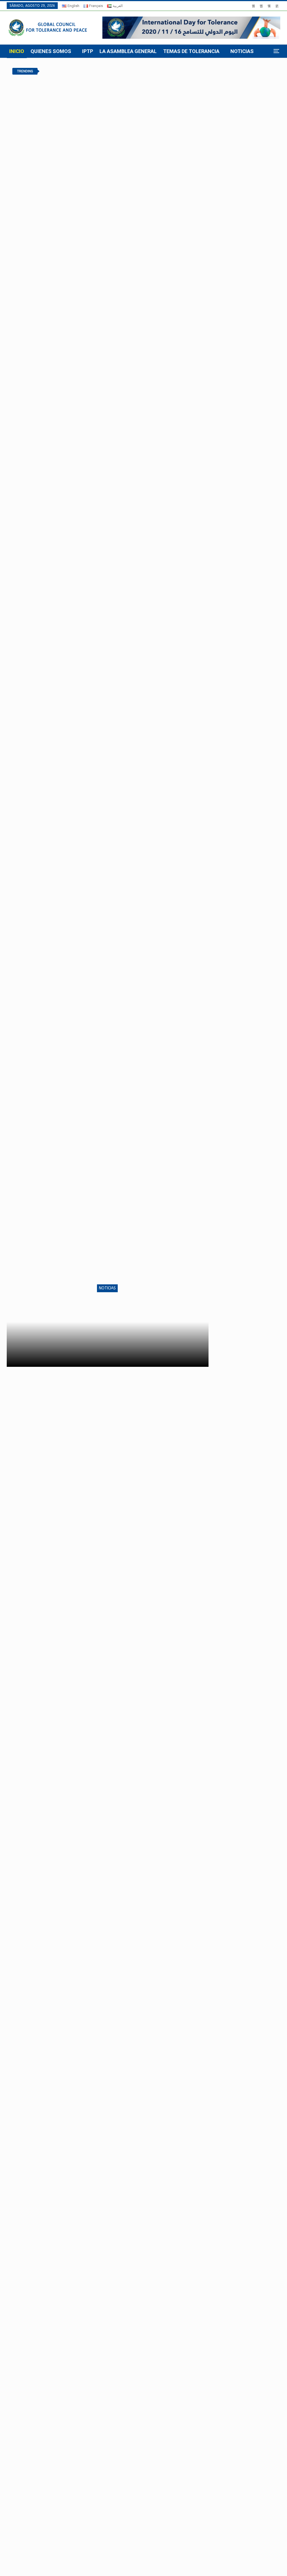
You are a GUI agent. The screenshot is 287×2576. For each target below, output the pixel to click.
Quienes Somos (51, 51)
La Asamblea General (128, 51)
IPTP (88, 51)
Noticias (242, 51)
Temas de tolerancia (191, 51)
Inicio (17, 51)
